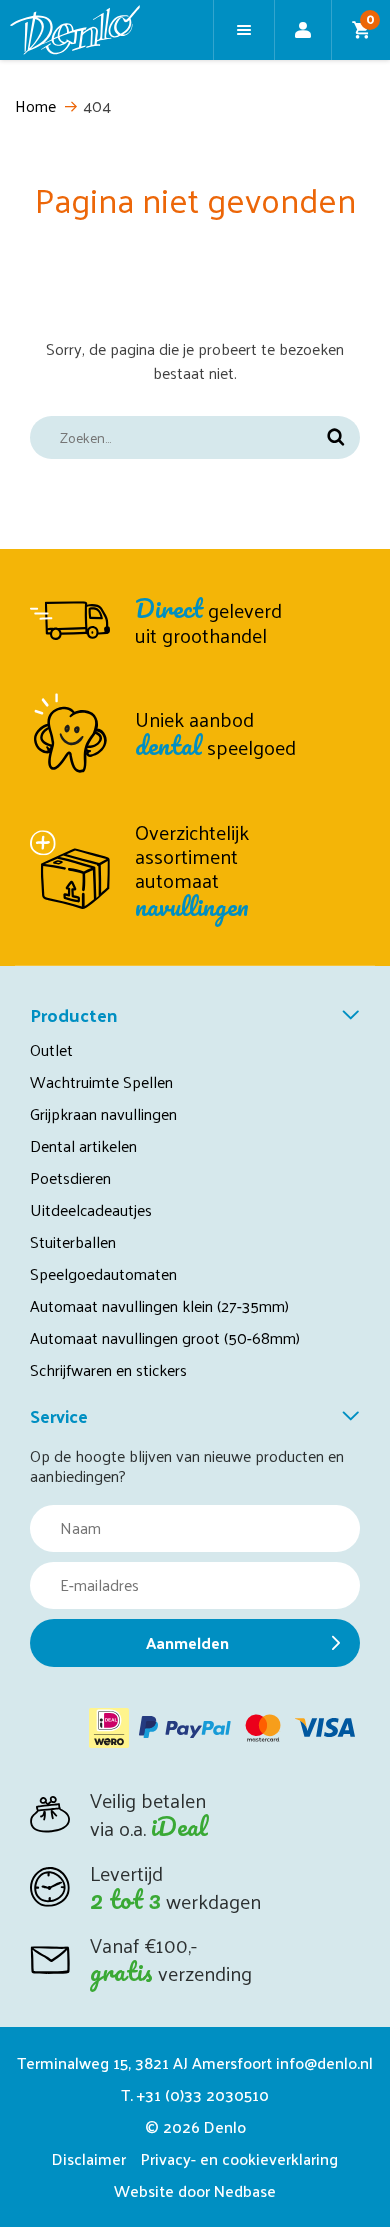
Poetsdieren (70, 1177)
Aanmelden (187, 1642)
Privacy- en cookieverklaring (239, 2158)
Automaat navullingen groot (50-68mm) (165, 1337)
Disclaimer (89, 2158)
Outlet (51, 1049)
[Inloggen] (302, 30)
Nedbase (245, 2190)
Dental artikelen (83, 1145)
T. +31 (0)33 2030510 (195, 2094)
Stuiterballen (73, 1241)
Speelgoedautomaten (103, 1273)
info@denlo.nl (324, 2062)
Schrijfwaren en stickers (108, 1369)
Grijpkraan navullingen (103, 1113)
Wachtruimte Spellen (101, 1081)
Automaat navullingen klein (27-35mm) (159, 1305)
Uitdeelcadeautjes (91, 1209)
